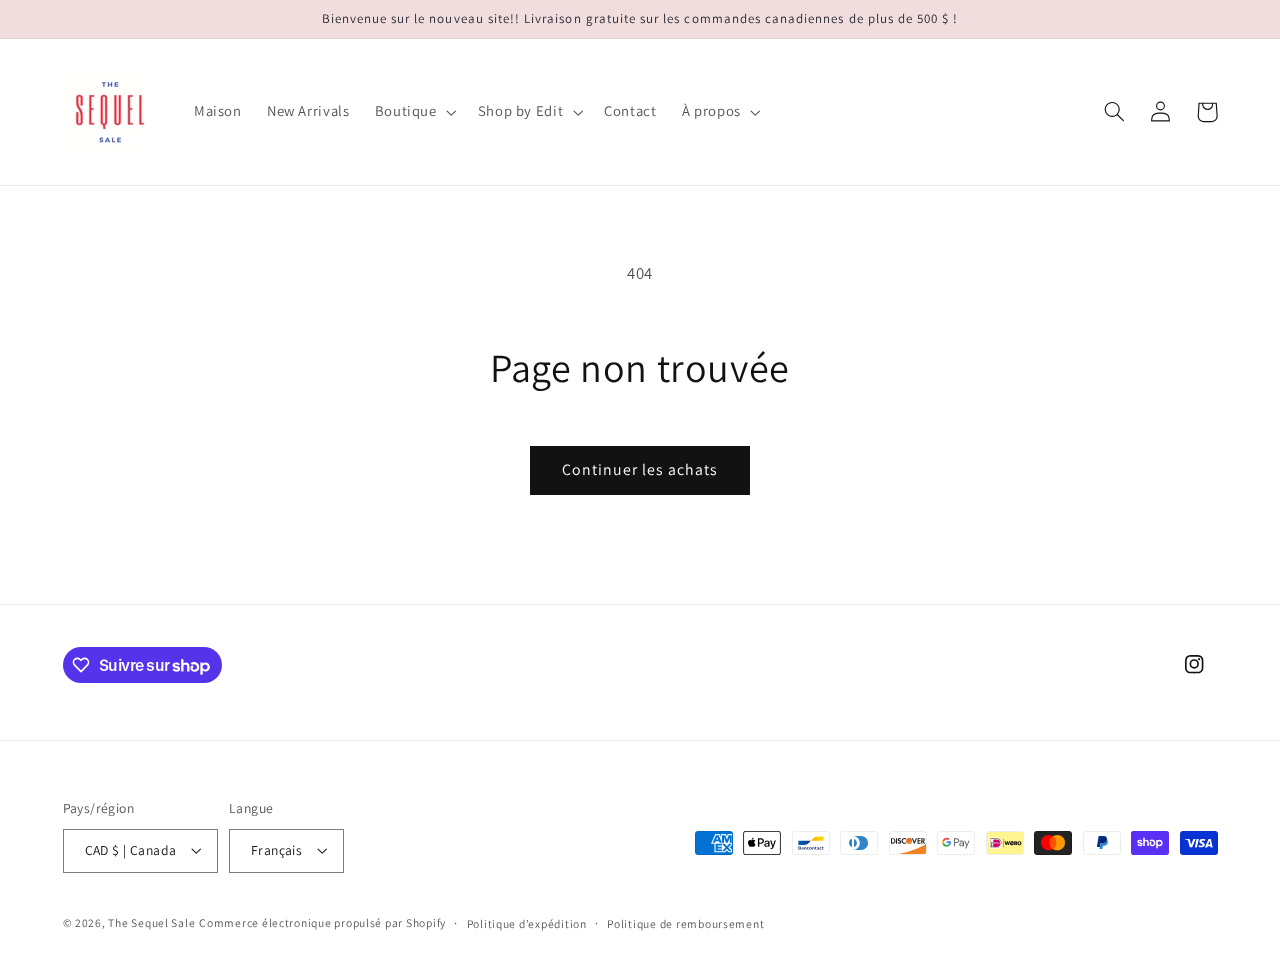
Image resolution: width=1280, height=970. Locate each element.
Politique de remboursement (685, 923)
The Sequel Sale (151, 922)
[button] (413, 112)
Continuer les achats (640, 469)
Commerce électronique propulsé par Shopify (322, 922)
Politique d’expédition (527, 923)
